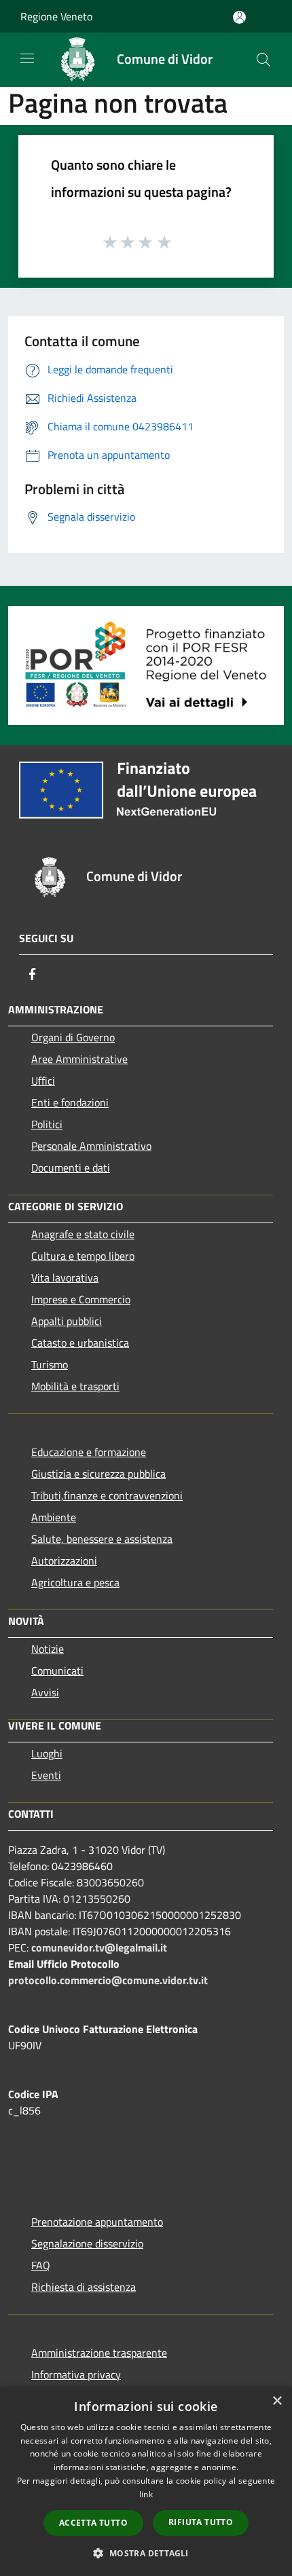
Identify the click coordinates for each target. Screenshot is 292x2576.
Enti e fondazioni (70, 1102)
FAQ (41, 2265)
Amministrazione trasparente (99, 2353)
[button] (146, 2553)
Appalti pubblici (67, 1321)
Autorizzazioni (64, 1561)
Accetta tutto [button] (93, 2523)
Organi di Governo (73, 1037)
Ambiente (54, 1517)
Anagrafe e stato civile (83, 1234)
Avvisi (45, 1692)
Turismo (50, 1364)
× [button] (277, 2401)
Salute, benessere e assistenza (102, 1539)
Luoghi (47, 1753)
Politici (47, 1124)
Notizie (48, 1649)
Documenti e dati (71, 1168)
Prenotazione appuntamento (97, 2222)
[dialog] (146, 2481)
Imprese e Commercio (81, 1299)
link (146, 2494)
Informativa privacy (76, 2374)
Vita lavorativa (65, 1277)
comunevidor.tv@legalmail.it (99, 1947)
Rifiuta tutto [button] (201, 2522)
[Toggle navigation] (27, 58)
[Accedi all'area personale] (239, 17)
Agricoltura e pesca (75, 1582)
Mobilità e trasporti (75, 1386)
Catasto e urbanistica (80, 1343)
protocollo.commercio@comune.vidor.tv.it (108, 1980)
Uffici (43, 1081)
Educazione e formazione (89, 1452)
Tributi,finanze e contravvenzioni (107, 1495)
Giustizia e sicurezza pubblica (98, 1474)
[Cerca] (263, 60)
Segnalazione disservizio (87, 2243)
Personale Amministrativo (91, 1146)
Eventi (46, 1775)
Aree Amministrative (79, 1059)
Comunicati (57, 1670)
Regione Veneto (56, 16)
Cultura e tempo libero (83, 1256)
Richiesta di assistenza (84, 2287)
